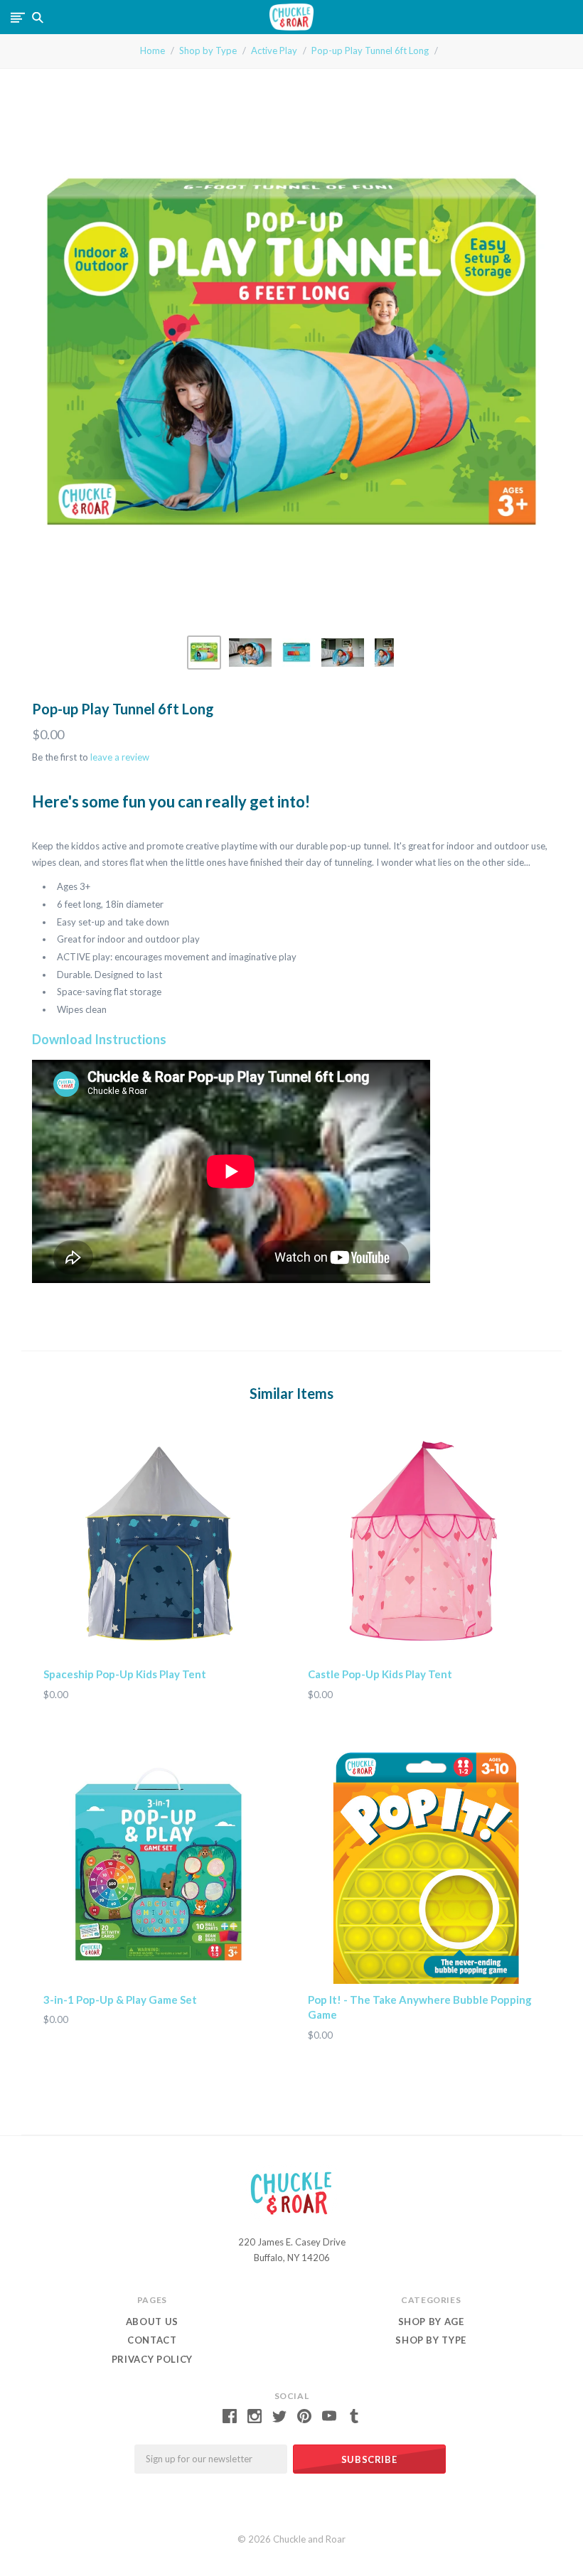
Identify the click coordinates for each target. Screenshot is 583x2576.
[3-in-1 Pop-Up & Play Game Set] (159, 1868)
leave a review (120, 757)
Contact (152, 2340)
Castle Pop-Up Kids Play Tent (380, 1674)
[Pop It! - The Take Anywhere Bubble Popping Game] (424, 1868)
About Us (152, 2322)
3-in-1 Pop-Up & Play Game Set (120, 2000)
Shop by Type (208, 50)
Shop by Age (431, 2322)
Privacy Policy (152, 2359)
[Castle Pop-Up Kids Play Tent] (424, 1542)
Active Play (274, 50)
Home (153, 50)
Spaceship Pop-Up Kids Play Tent (125, 1674)
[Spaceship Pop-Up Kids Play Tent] (159, 1542)
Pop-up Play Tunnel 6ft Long (370, 50)
